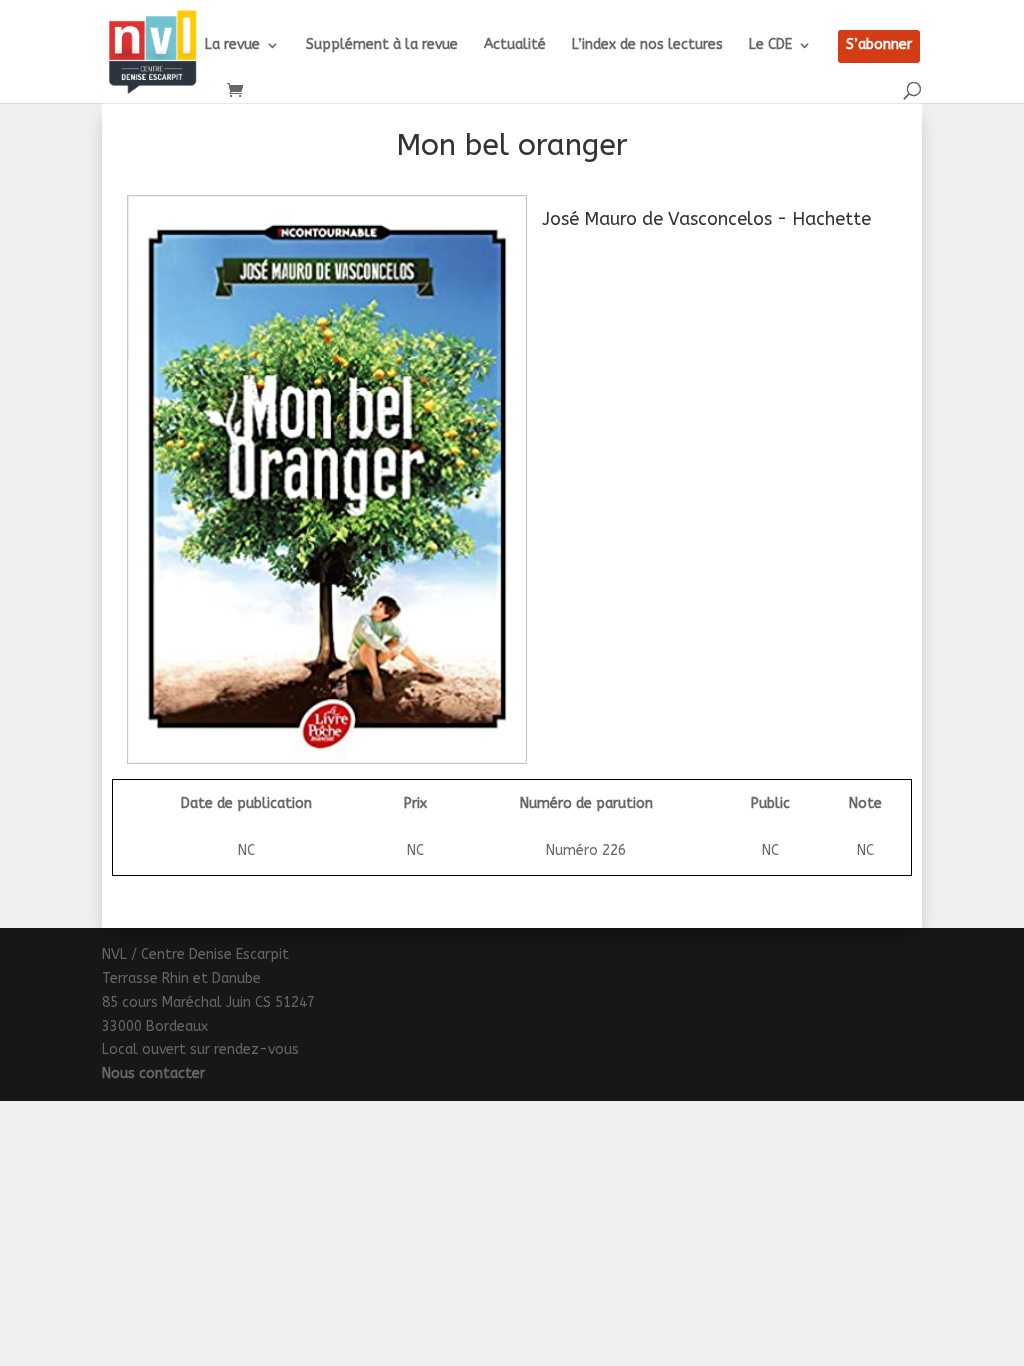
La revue (232, 45)
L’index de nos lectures (647, 45)
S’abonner (879, 45)
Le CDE (770, 45)
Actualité (515, 45)
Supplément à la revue (382, 45)
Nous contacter (153, 1073)
